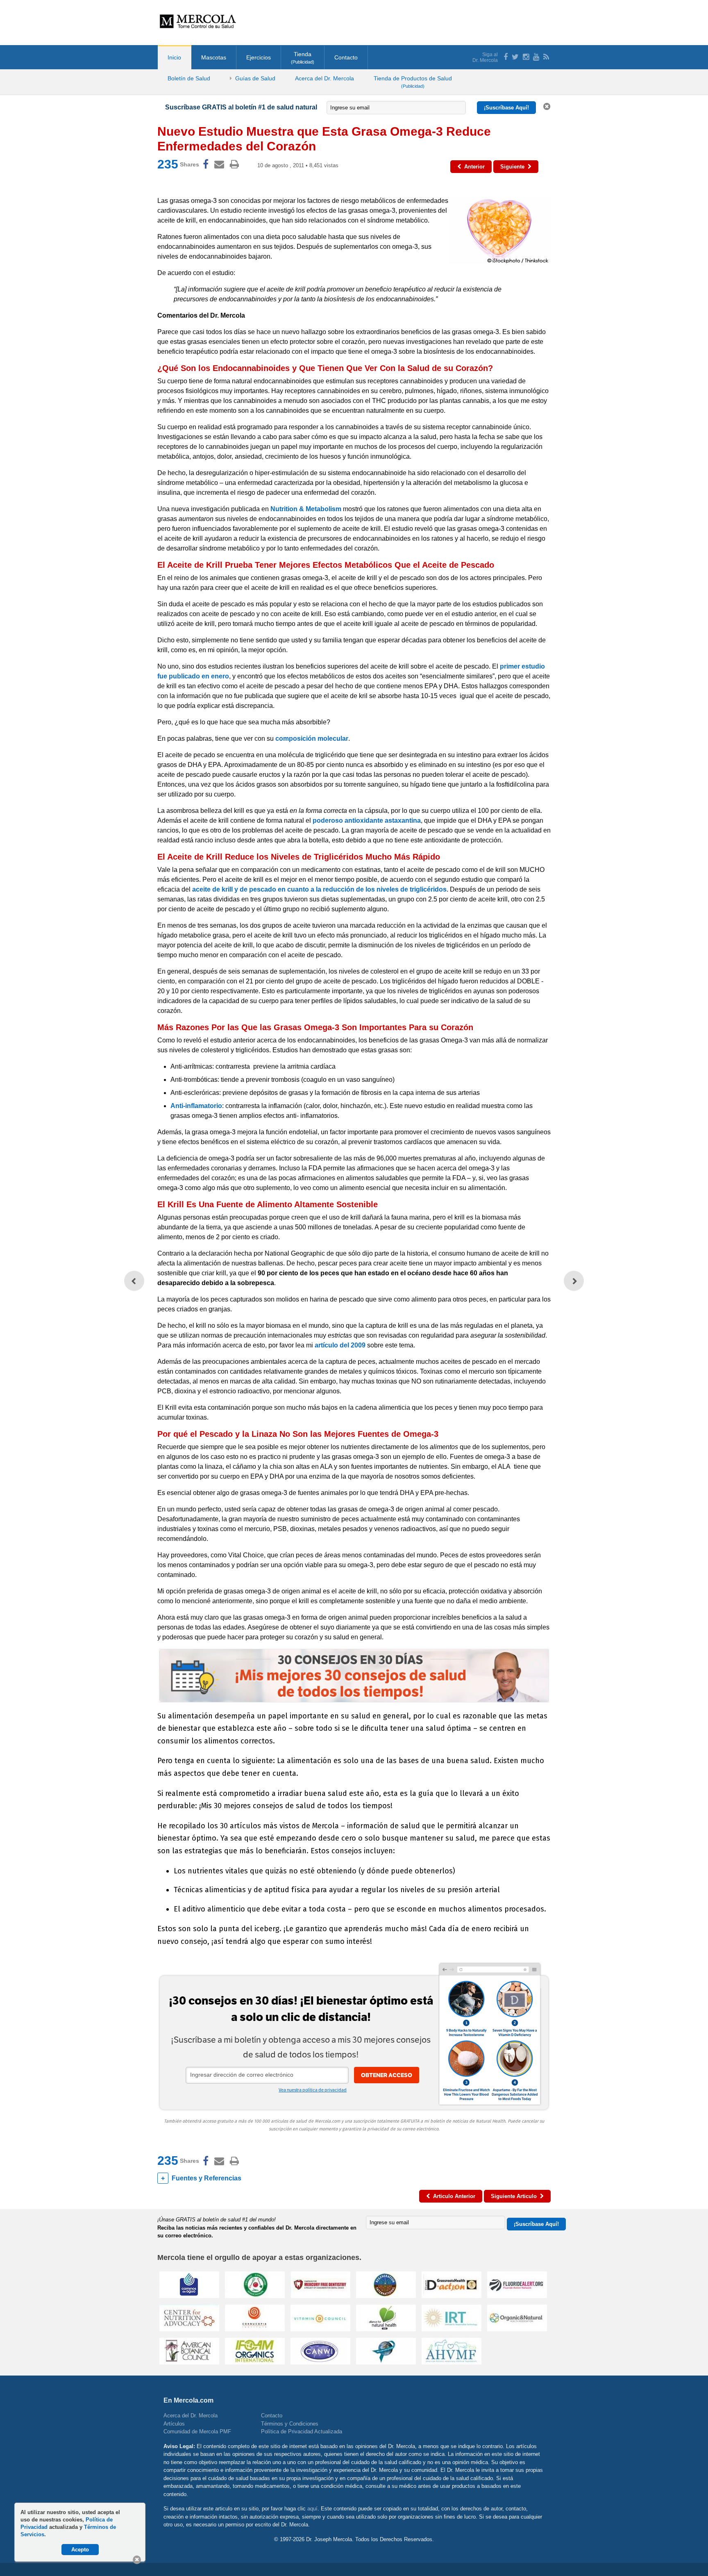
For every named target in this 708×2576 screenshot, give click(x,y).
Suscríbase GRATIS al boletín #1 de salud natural (241, 107)
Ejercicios (259, 57)
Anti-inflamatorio (196, 1106)
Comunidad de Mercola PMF (197, 2431)
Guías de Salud (255, 78)
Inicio (174, 57)
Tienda (303, 58)
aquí (312, 2509)
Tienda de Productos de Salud (413, 82)
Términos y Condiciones (290, 2424)
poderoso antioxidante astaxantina (367, 820)
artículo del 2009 (340, 1345)
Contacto (346, 57)
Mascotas (214, 57)
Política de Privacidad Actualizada (302, 2431)
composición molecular (312, 738)
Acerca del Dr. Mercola (324, 78)
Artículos (174, 2424)
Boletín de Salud (189, 78)
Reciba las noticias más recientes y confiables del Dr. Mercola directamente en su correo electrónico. (257, 2232)
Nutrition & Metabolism (306, 509)
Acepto (80, 2550)
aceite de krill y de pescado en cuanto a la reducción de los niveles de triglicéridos (319, 889)
